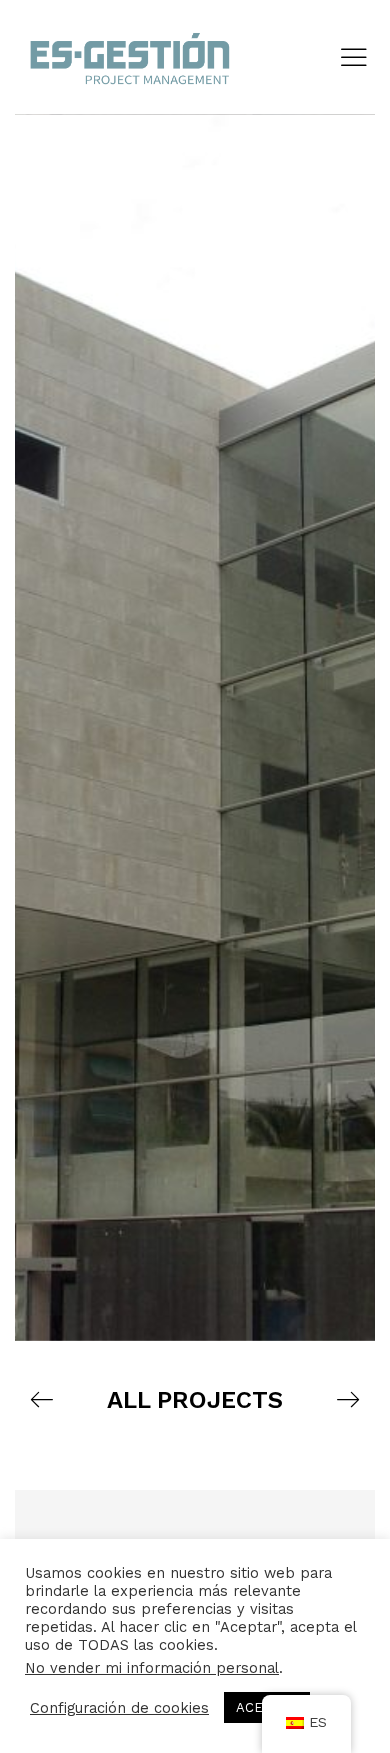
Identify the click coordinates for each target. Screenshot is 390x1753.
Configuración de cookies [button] (119, 1708)
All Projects (195, 1400)
